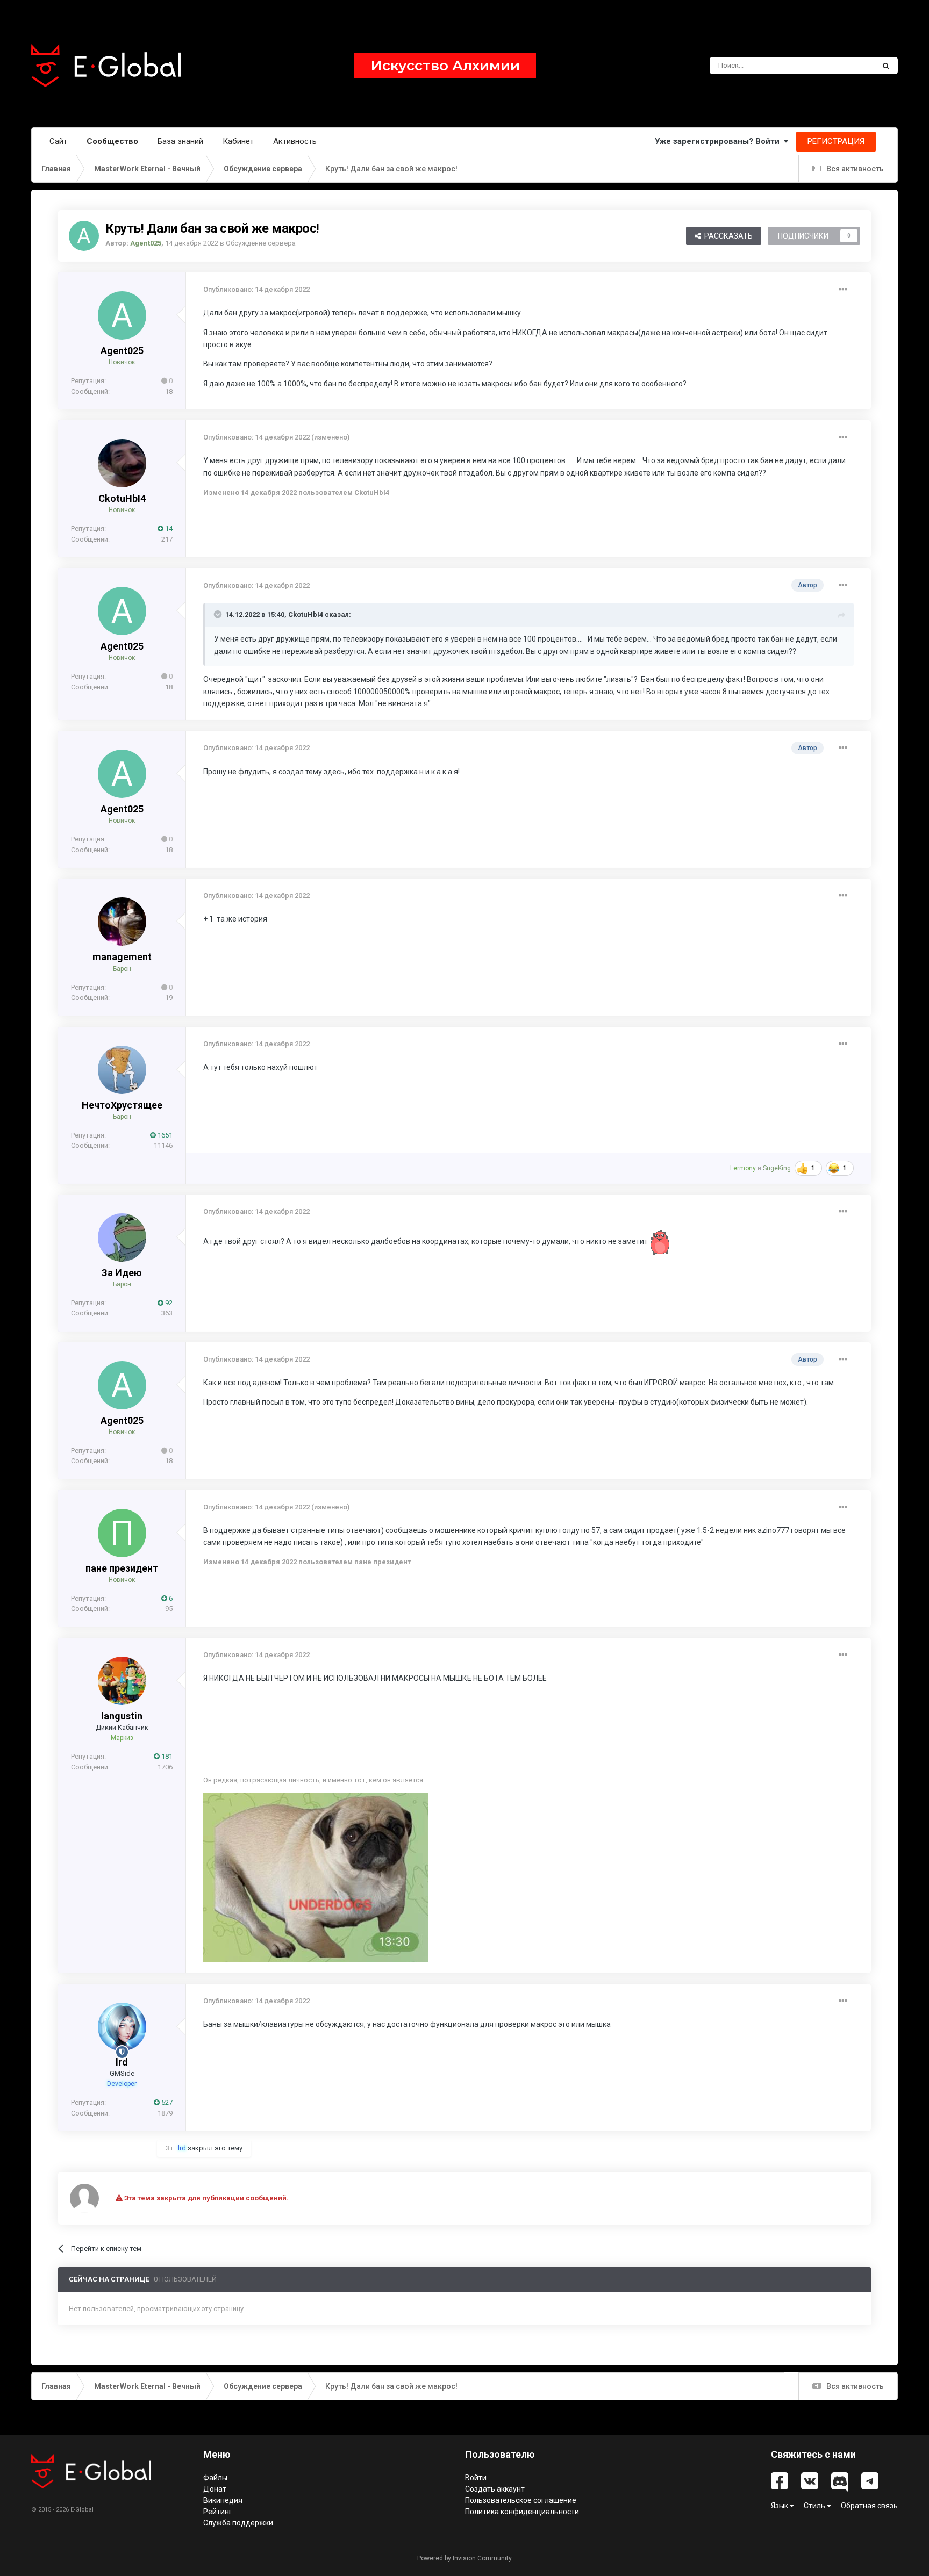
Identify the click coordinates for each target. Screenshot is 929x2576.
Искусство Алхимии (445, 66)
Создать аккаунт (495, 2489)
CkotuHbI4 (122, 498)
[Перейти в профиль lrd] (122, 2027)
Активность (295, 141)
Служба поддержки (238, 2523)
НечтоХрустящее (122, 1105)
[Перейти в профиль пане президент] (122, 1533)
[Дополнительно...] (843, 290)
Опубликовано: (256, 289)
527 (166, 2102)
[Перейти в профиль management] (122, 922)
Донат (215, 2489)
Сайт (58, 141)
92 (168, 1303)
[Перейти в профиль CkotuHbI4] (122, 463)
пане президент (122, 1568)
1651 (164, 1135)
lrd (122, 2062)
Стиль (815, 2506)
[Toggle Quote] (219, 614)
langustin (122, 1716)
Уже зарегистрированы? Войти (719, 141)
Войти (476, 2478)
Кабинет (238, 141)
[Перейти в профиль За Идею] (122, 1237)
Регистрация (836, 141)
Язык (780, 2506)
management (122, 957)
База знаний (180, 141)
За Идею (122, 1273)
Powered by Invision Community (464, 2558)
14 (168, 528)
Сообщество (112, 141)
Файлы (215, 2478)
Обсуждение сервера (261, 243)
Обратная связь (869, 2506)
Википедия (223, 2500)
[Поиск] (886, 66)
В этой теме (841, 66)
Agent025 (122, 351)
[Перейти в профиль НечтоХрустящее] (122, 1070)
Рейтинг (218, 2512)
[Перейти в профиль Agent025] (84, 236)
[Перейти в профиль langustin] (122, 1681)
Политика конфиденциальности (522, 2512)
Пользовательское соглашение (521, 2500)
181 (166, 1756)
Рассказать (727, 236)
